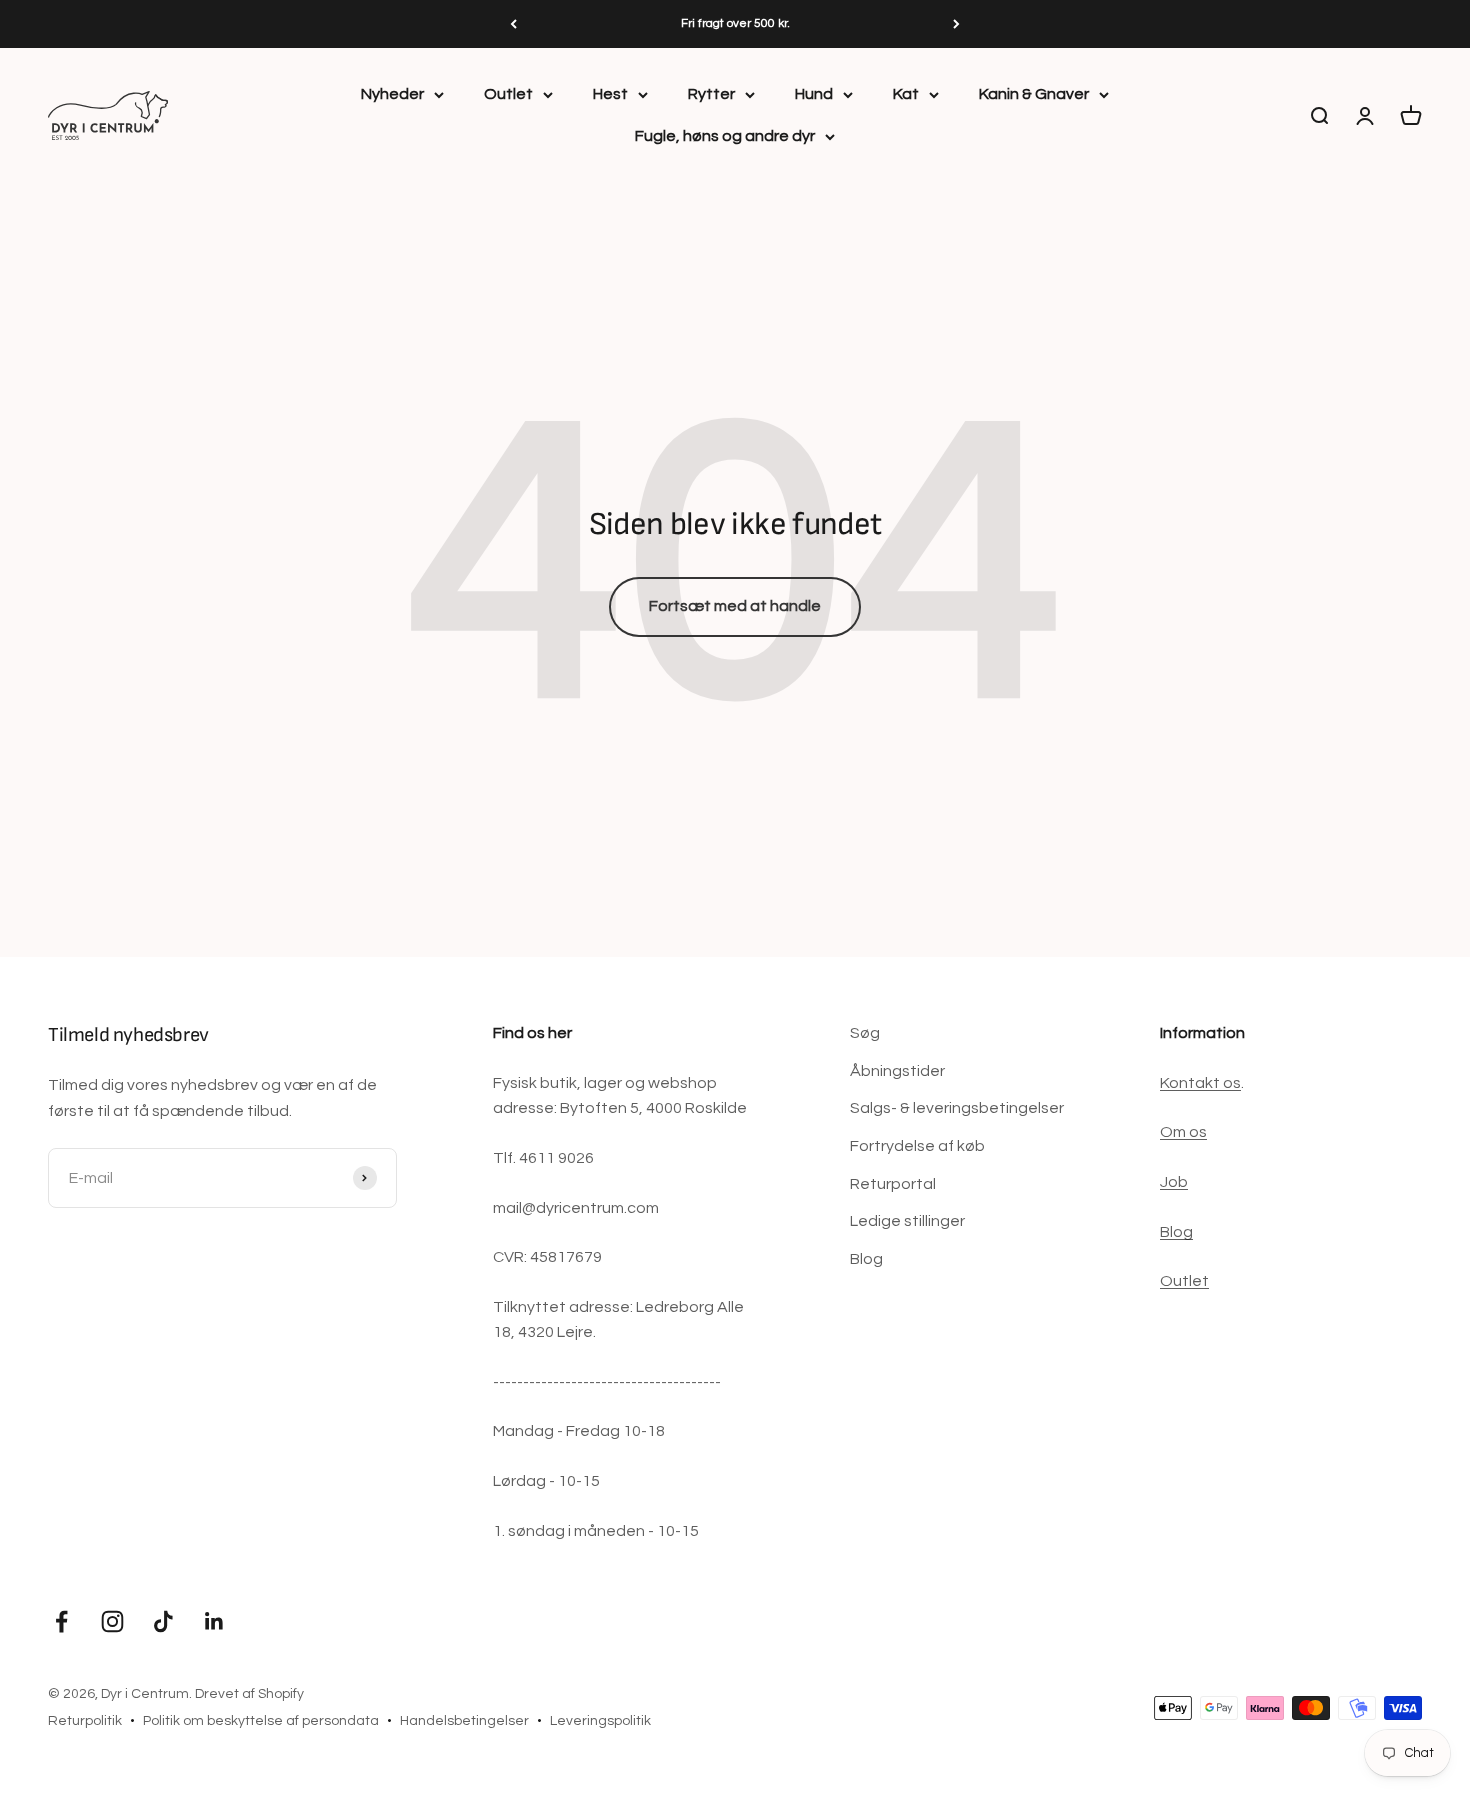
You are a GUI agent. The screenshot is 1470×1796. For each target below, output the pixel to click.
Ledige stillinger (907, 1221)
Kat (906, 94)
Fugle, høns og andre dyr (725, 136)
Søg (865, 1033)
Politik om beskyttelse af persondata (261, 1721)
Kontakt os (1200, 1083)
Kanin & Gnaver (1034, 94)
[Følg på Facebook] (61, 1621)
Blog (866, 1259)
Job (1174, 1182)
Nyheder (392, 94)
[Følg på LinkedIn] (214, 1621)
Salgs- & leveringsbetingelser (957, 1108)
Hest (610, 94)
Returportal (893, 1184)
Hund (814, 94)
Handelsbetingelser (464, 1721)
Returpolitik (85, 1721)
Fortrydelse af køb (917, 1146)
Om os (1183, 1132)
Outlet (508, 94)
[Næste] (956, 24)
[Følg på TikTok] (163, 1621)
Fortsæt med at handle (735, 606)
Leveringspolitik (600, 1721)
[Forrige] (513, 24)
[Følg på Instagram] (112, 1621)
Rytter (711, 94)
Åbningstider (897, 1071)
